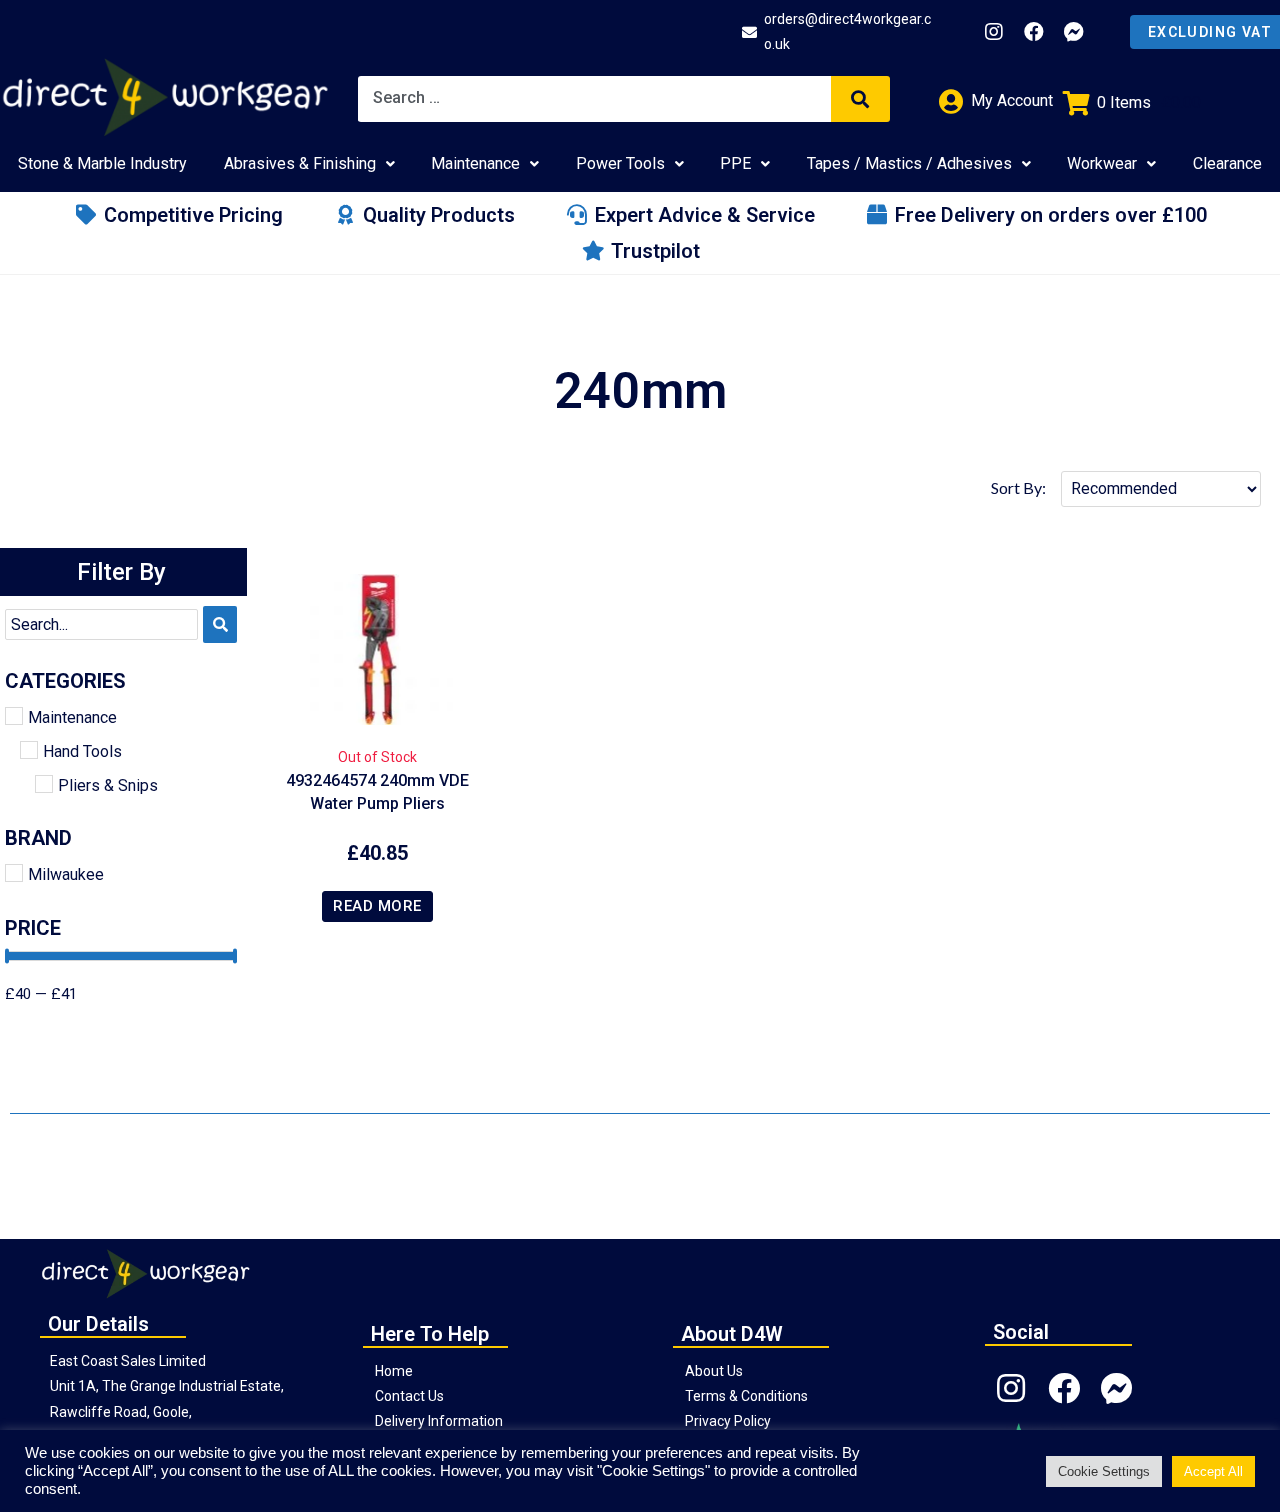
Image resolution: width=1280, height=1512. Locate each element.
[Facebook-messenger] (1074, 32)
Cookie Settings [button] (1104, 1471)
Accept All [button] (1213, 1471)
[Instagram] (994, 32)
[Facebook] (1034, 32)
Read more (377, 906)
